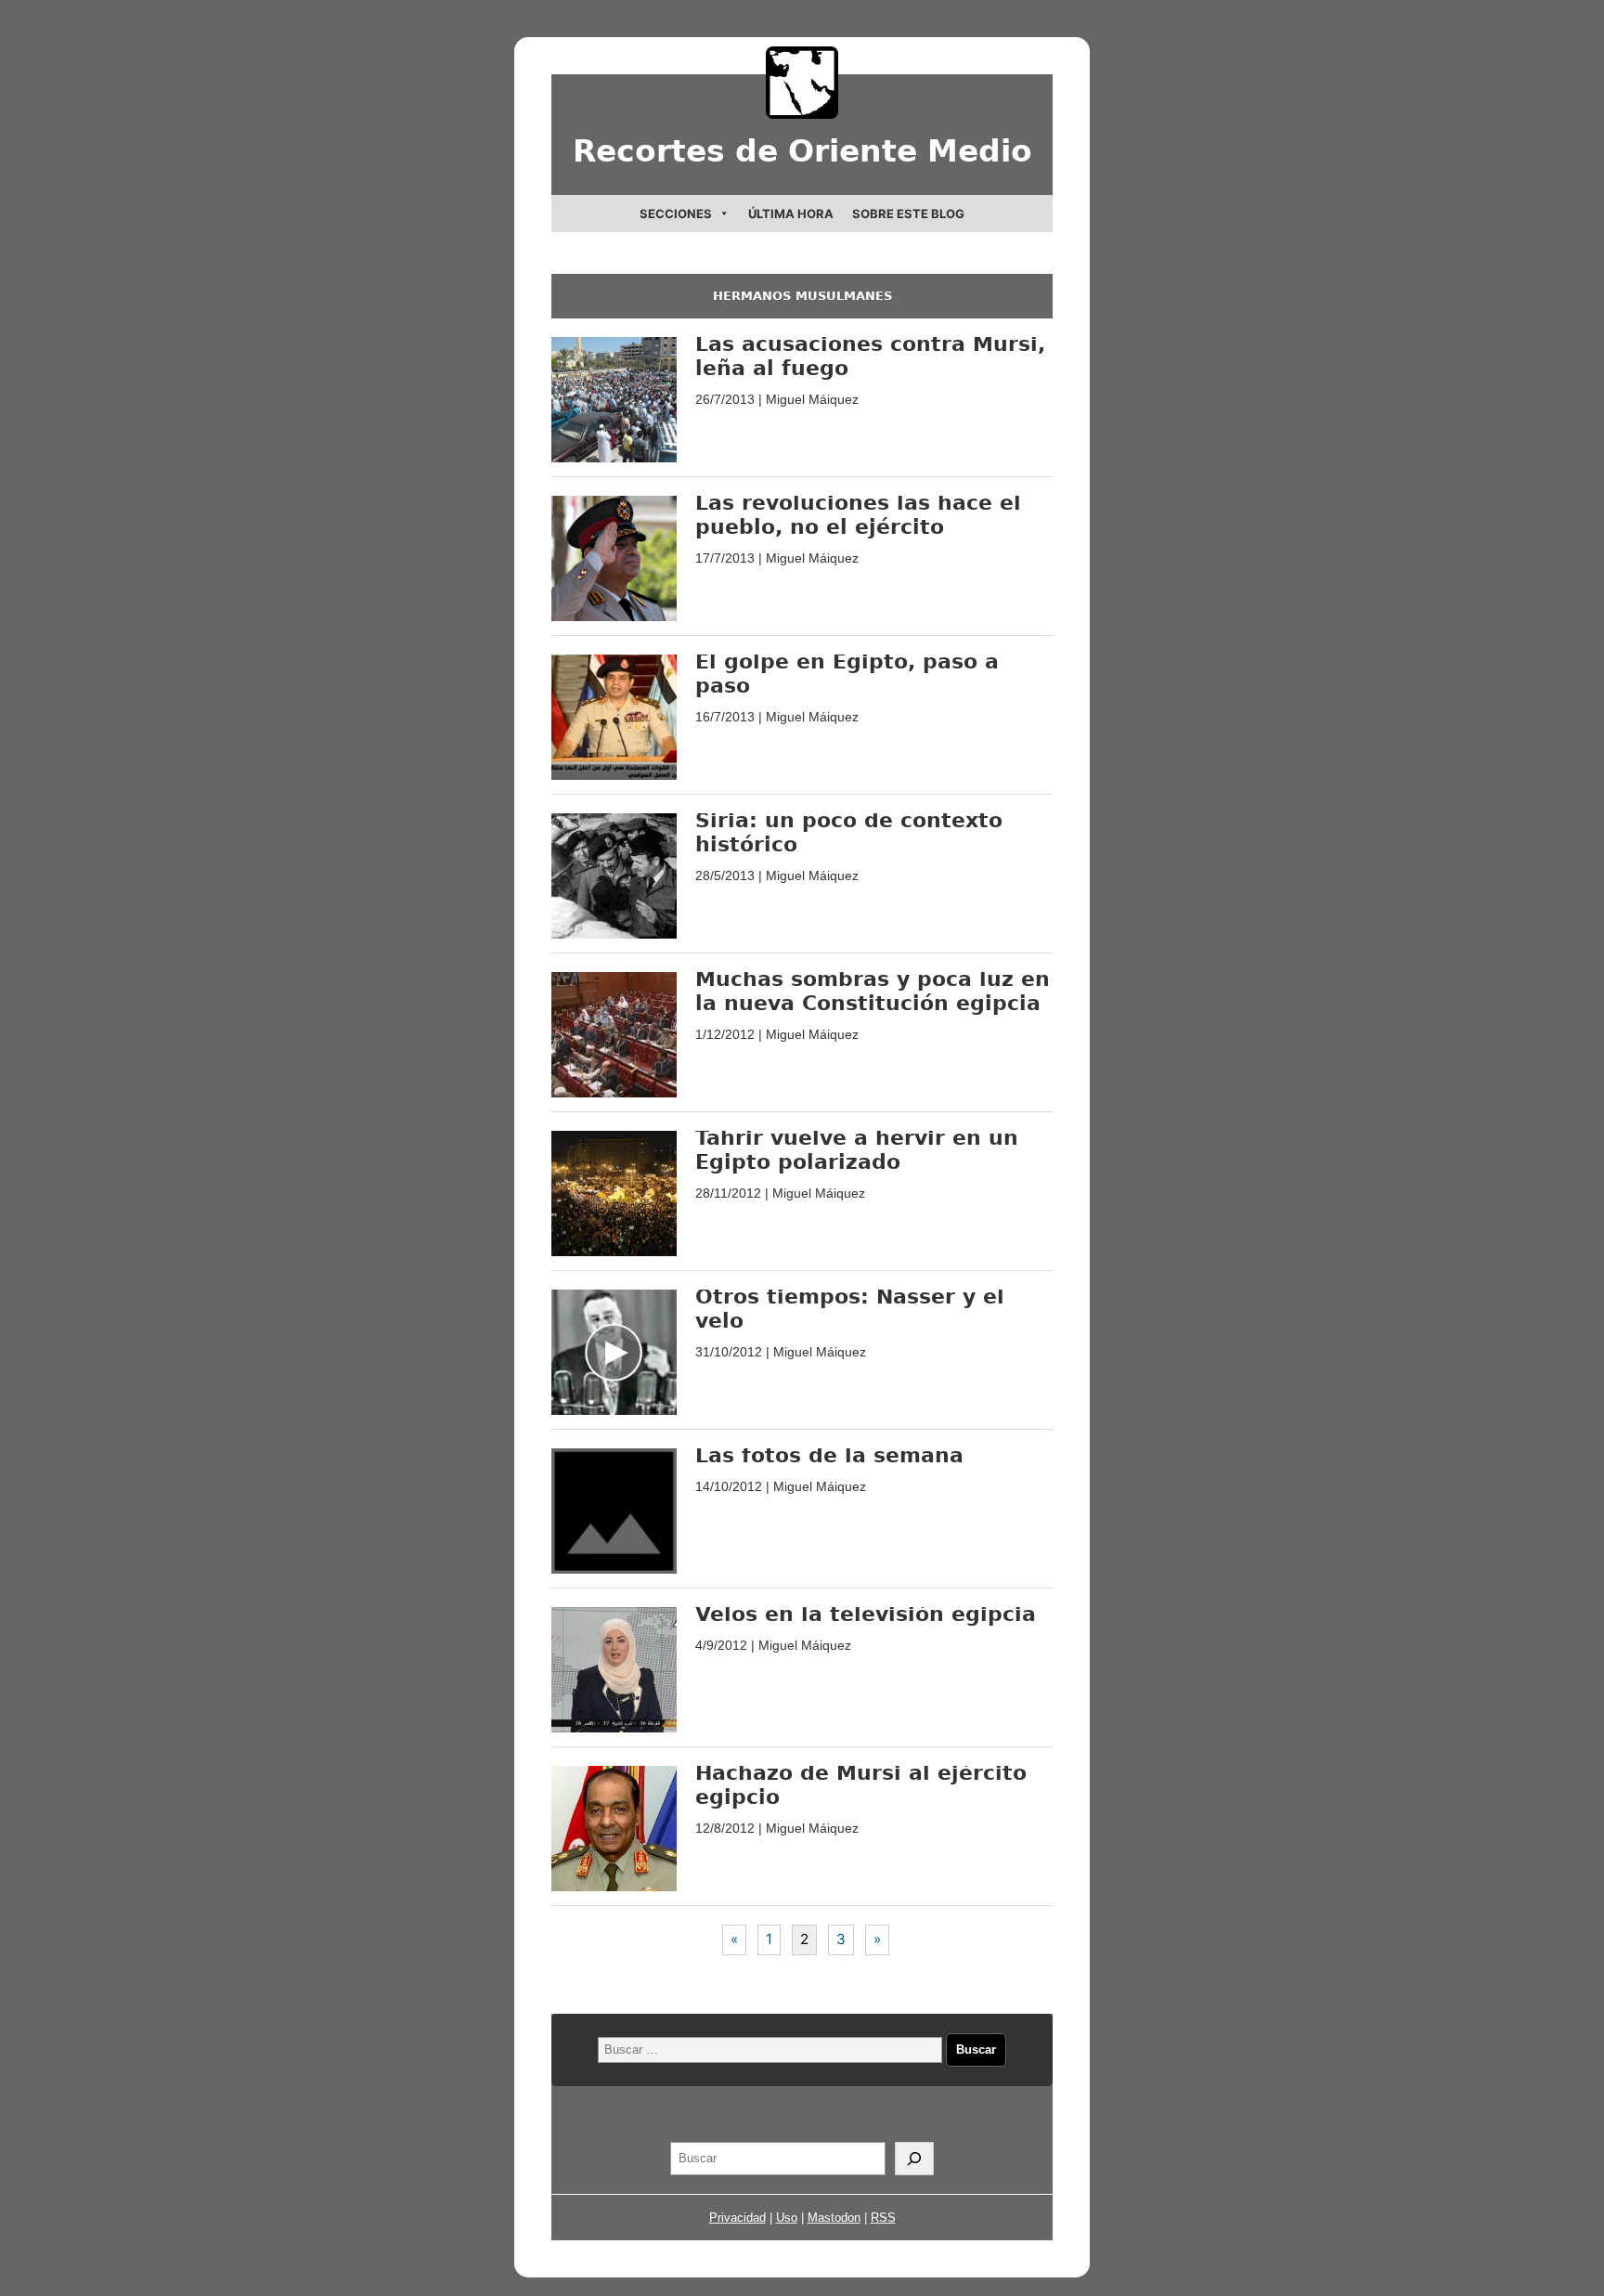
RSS (883, 2218)
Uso (787, 2218)
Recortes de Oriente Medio (802, 151)
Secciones (676, 214)
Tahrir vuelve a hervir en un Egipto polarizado (857, 1150)
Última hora (791, 214)
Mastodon (834, 2218)
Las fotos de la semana (829, 1455)
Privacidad (737, 2218)
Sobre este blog (908, 214)
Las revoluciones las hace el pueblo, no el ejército (858, 515)
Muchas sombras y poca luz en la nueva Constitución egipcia (873, 991)
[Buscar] (914, 2159)
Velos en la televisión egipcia (866, 1614)
